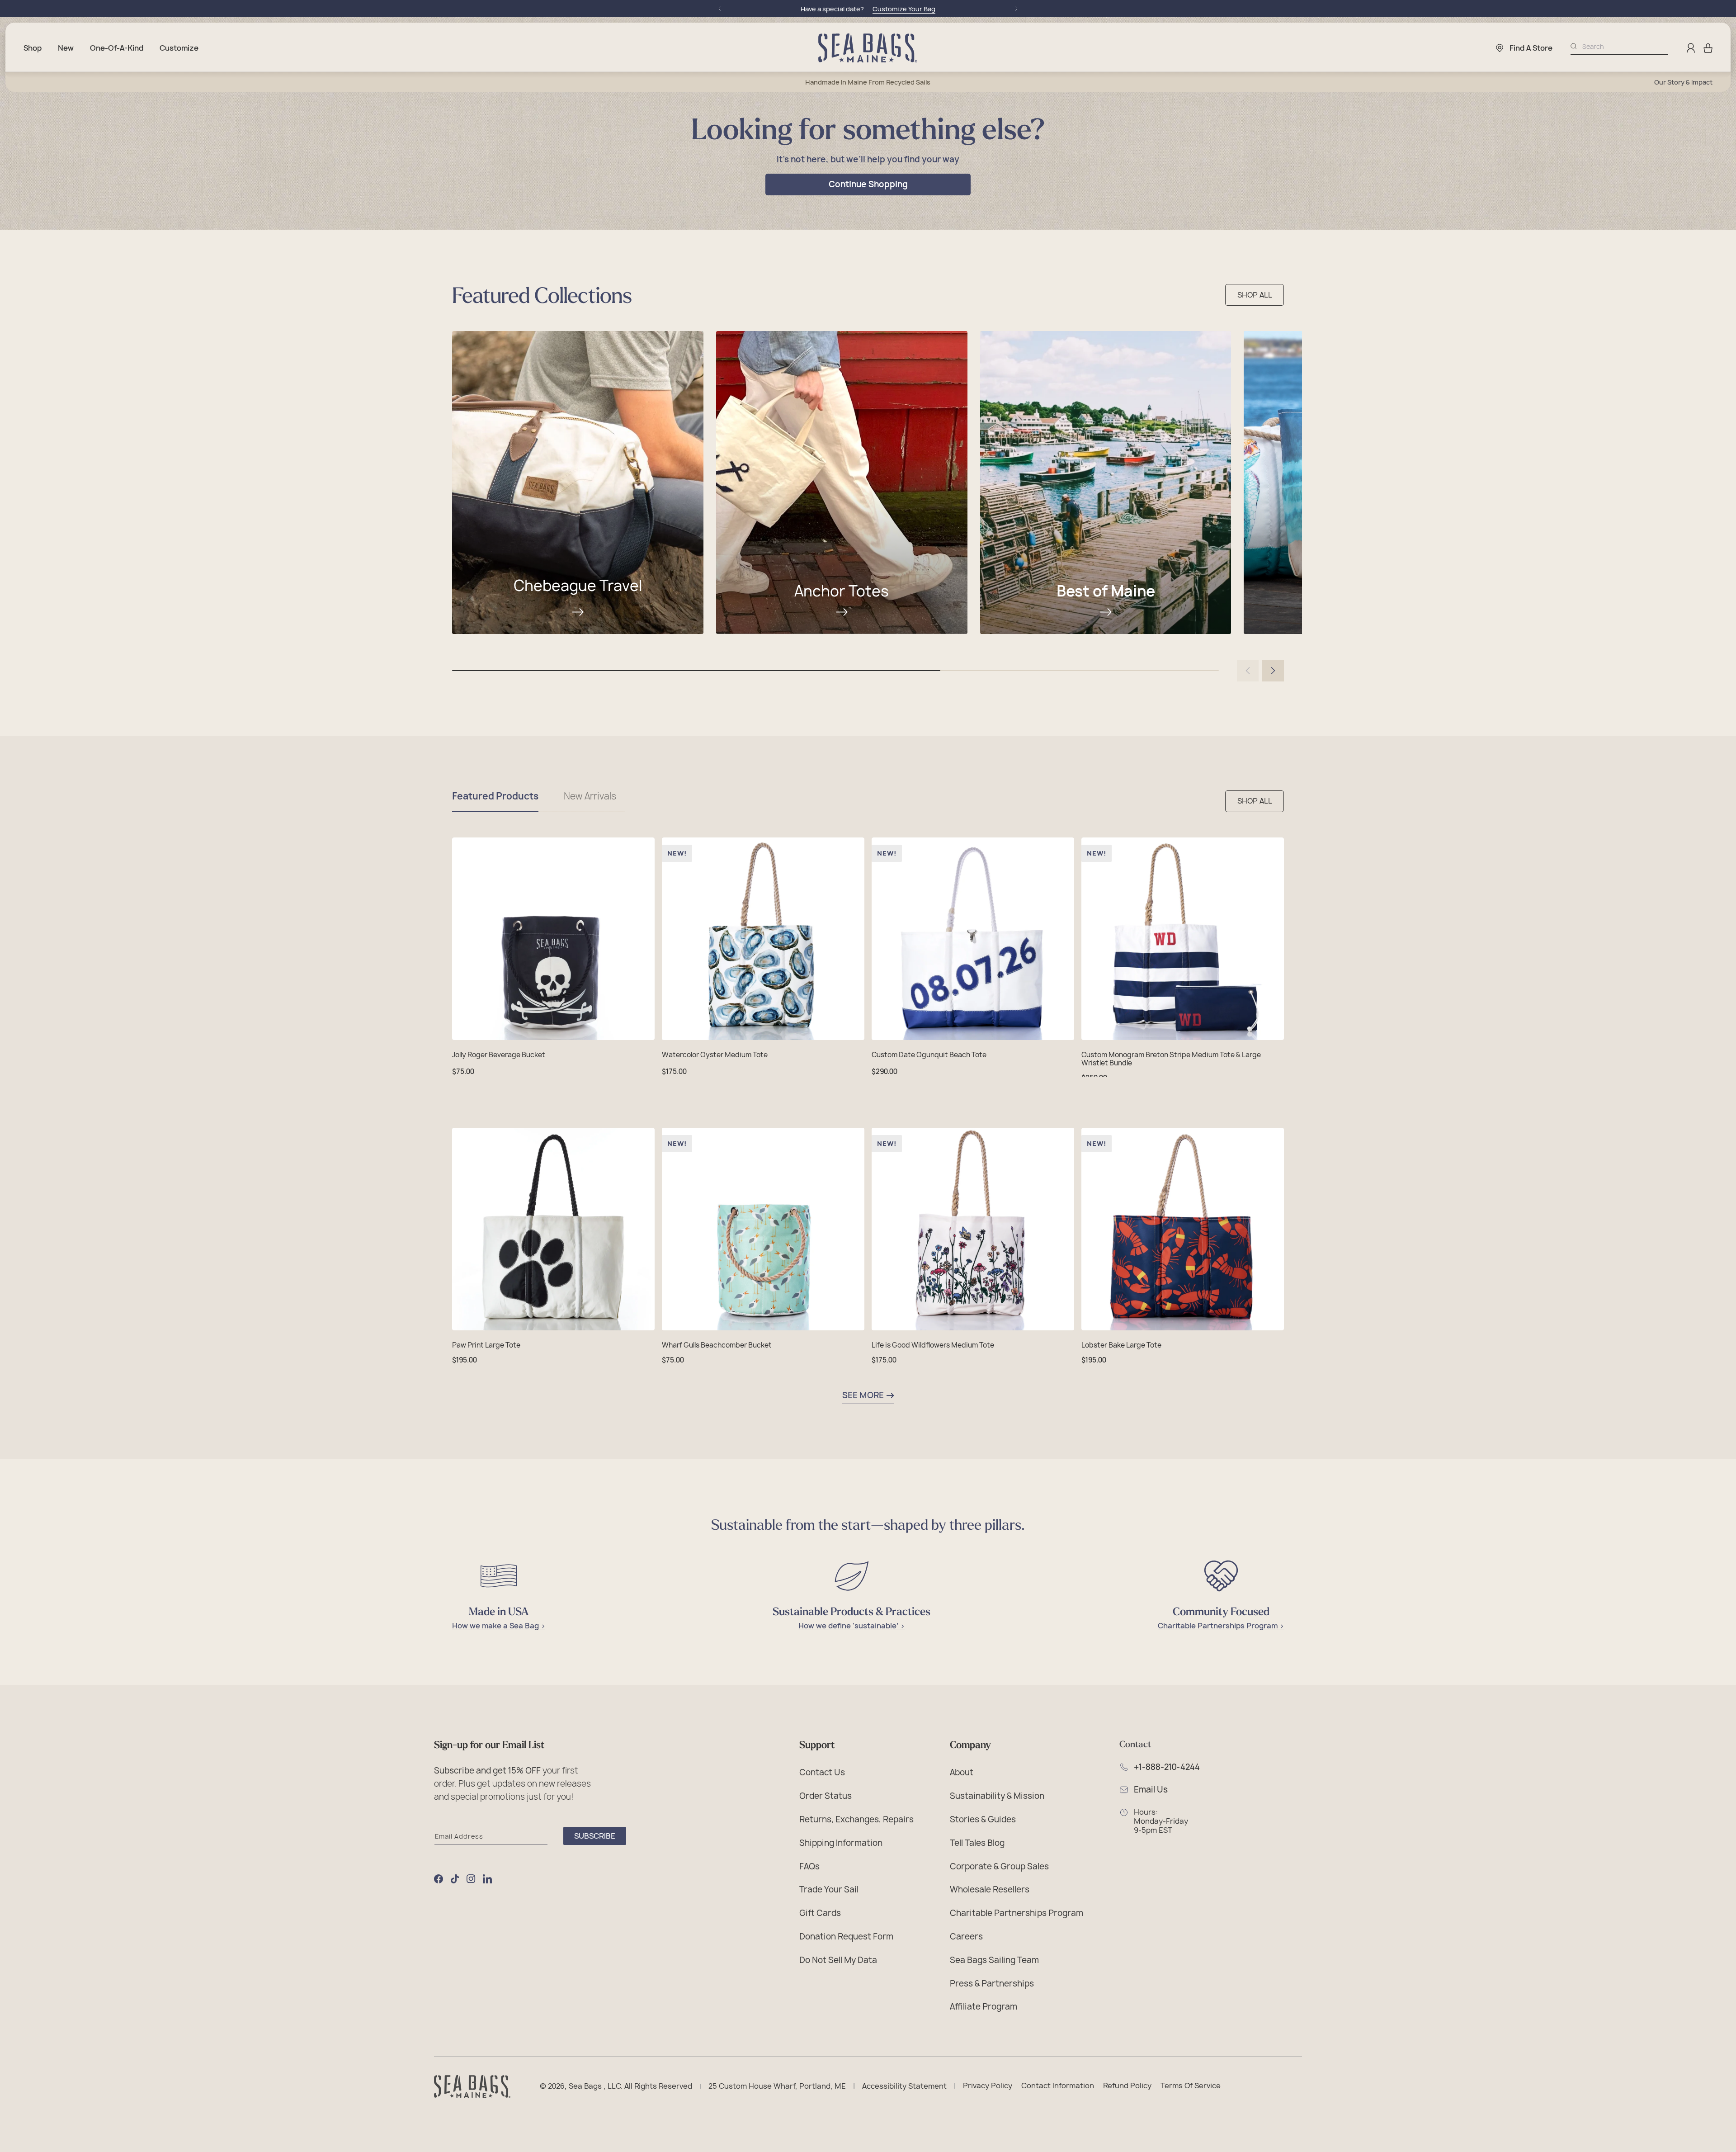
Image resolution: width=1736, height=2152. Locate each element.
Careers (966, 1936)
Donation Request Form (846, 1936)
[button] (1708, 48)
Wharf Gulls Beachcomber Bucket (717, 1345)
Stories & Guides (983, 1819)
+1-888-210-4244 (1167, 1767)
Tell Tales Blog (977, 1842)
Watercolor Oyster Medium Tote (715, 1055)
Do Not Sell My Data (838, 1960)
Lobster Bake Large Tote (1121, 1345)
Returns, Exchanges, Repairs (856, 1819)
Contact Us (822, 1772)
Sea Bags (585, 2086)
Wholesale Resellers (990, 1889)
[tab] (495, 801)
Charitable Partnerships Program (1017, 1913)
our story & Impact (1683, 82)
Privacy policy (988, 2086)
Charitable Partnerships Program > (1221, 1626)
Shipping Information (841, 1842)
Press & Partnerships (992, 1983)
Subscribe (595, 1836)
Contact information (1058, 2086)
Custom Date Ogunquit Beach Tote (929, 1055)
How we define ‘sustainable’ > (851, 1626)
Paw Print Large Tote (486, 1345)
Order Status (826, 1795)
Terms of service (1191, 2086)
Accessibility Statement (904, 2086)
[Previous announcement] (720, 9)
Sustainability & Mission (997, 1795)
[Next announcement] (1016, 9)
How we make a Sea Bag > (499, 1626)
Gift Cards (820, 1913)
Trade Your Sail (829, 1889)
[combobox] (1625, 46)
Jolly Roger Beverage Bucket (499, 1055)
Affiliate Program (984, 2006)
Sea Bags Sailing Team (994, 1960)
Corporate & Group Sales (999, 1866)
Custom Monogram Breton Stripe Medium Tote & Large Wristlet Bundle (1171, 1059)
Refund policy (1127, 2086)
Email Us (1151, 1790)
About (962, 1772)
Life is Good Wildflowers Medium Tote (933, 1345)
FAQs (809, 1866)
